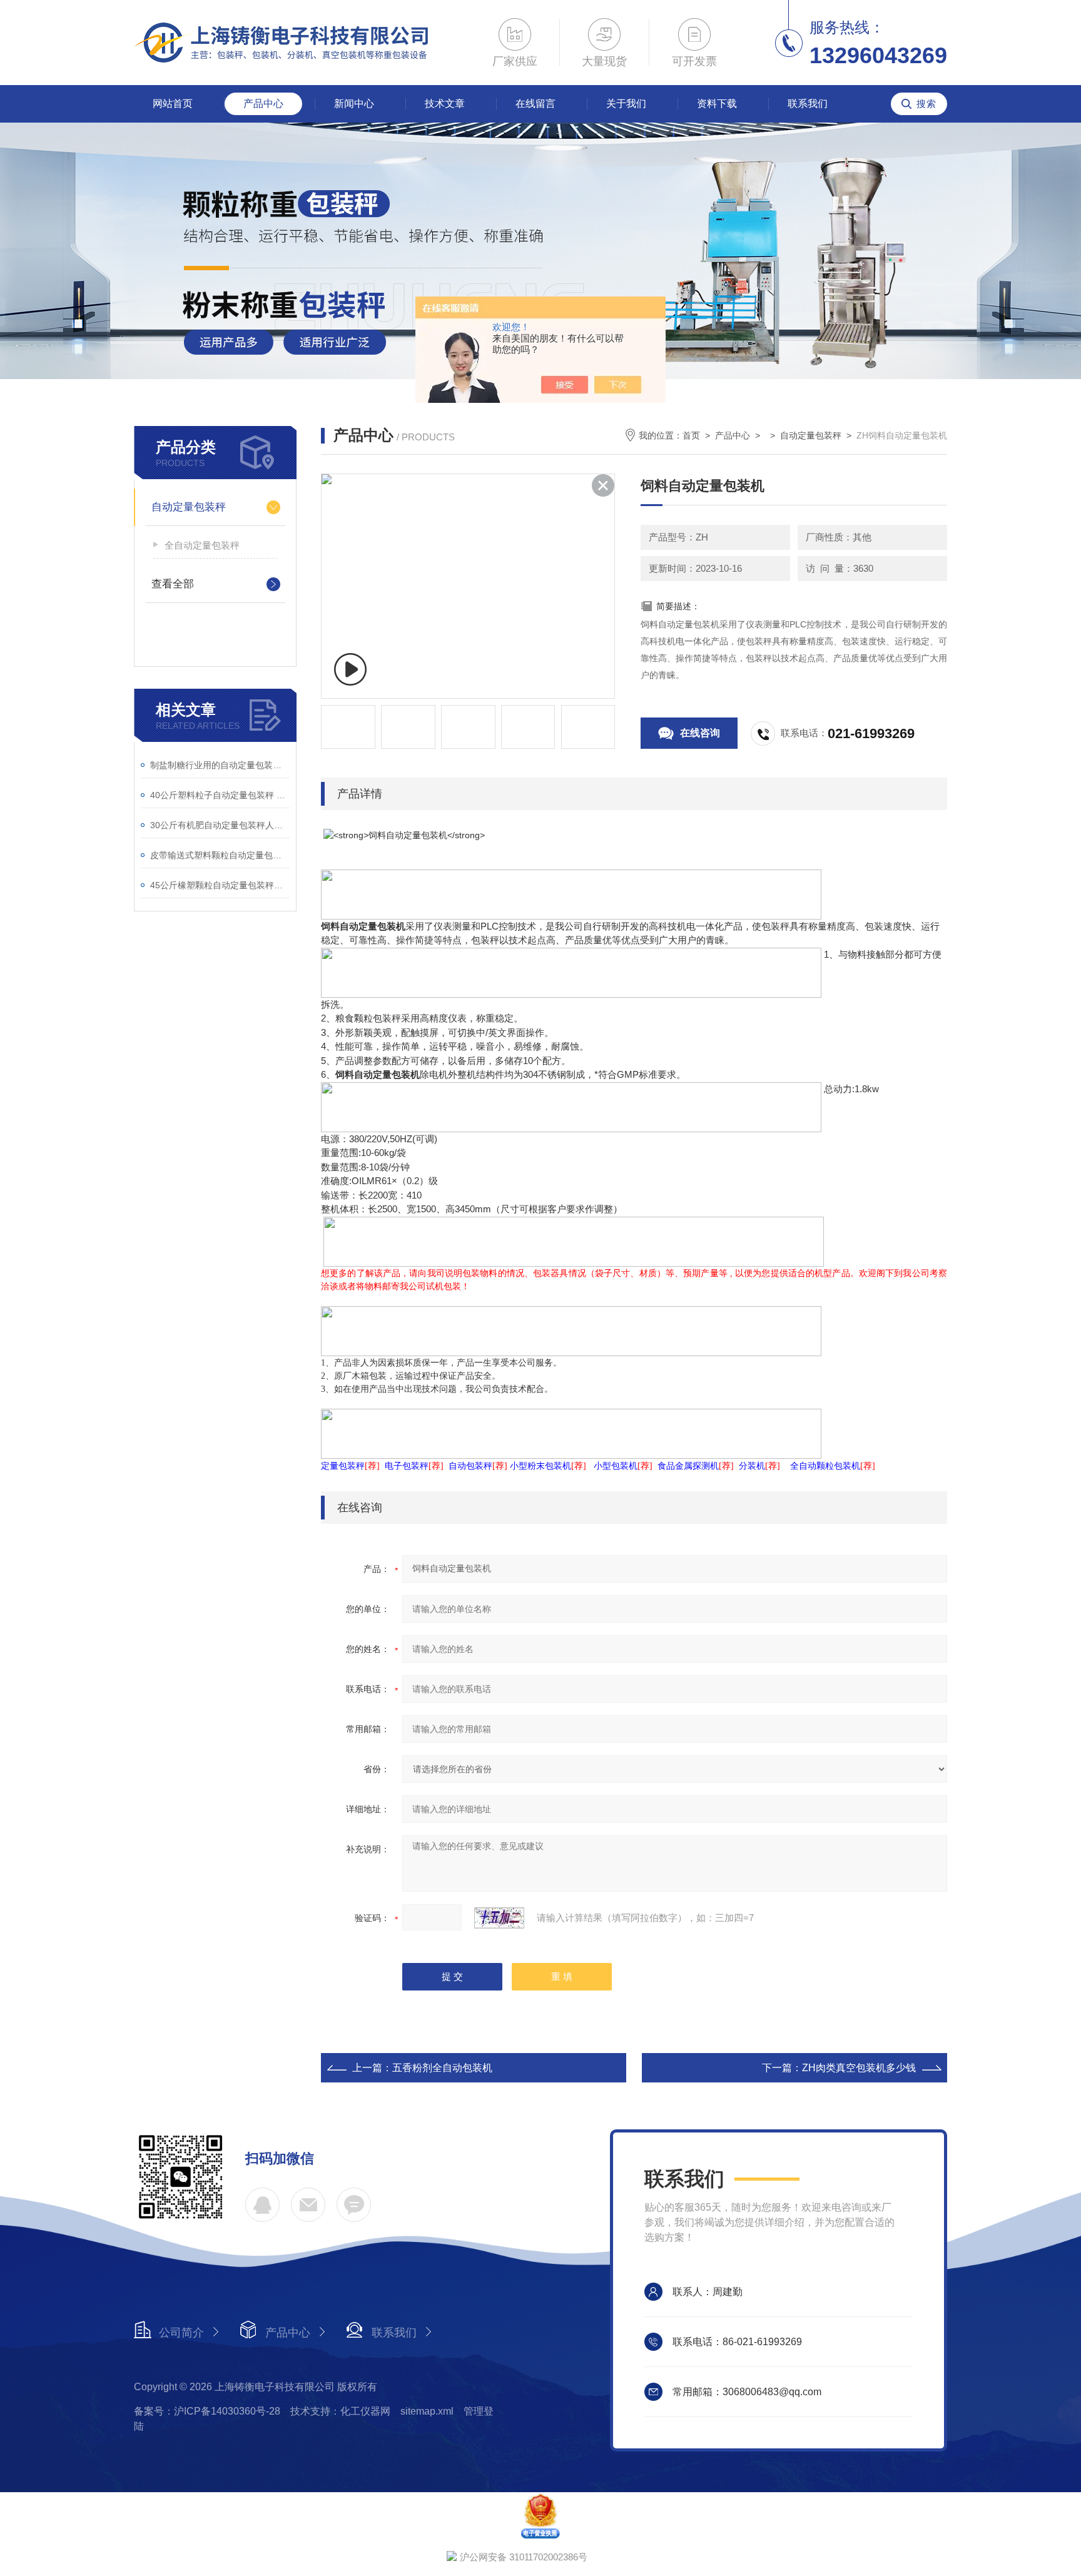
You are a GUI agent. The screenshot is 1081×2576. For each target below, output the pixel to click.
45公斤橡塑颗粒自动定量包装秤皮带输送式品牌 (220, 885)
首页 (691, 435)
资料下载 (717, 104)
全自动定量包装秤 (202, 545)
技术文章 (445, 104)
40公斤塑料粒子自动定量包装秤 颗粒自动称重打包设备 (220, 795)
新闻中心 (354, 104)
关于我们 (626, 104)
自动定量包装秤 (189, 507)
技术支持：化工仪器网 (340, 2411)
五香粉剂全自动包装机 (442, 2068)
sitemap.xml (427, 2411)
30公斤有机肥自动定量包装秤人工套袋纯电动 (220, 825)
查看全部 (173, 584)
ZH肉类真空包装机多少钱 (859, 2068)
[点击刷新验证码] (499, 1918)
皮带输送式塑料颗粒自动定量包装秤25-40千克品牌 (220, 855)
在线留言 (535, 104)
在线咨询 (700, 733)
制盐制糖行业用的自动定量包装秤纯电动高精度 (220, 765)
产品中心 (263, 104)
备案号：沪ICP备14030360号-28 (207, 2411)
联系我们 (808, 104)
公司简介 (181, 2333)
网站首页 (173, 104)
